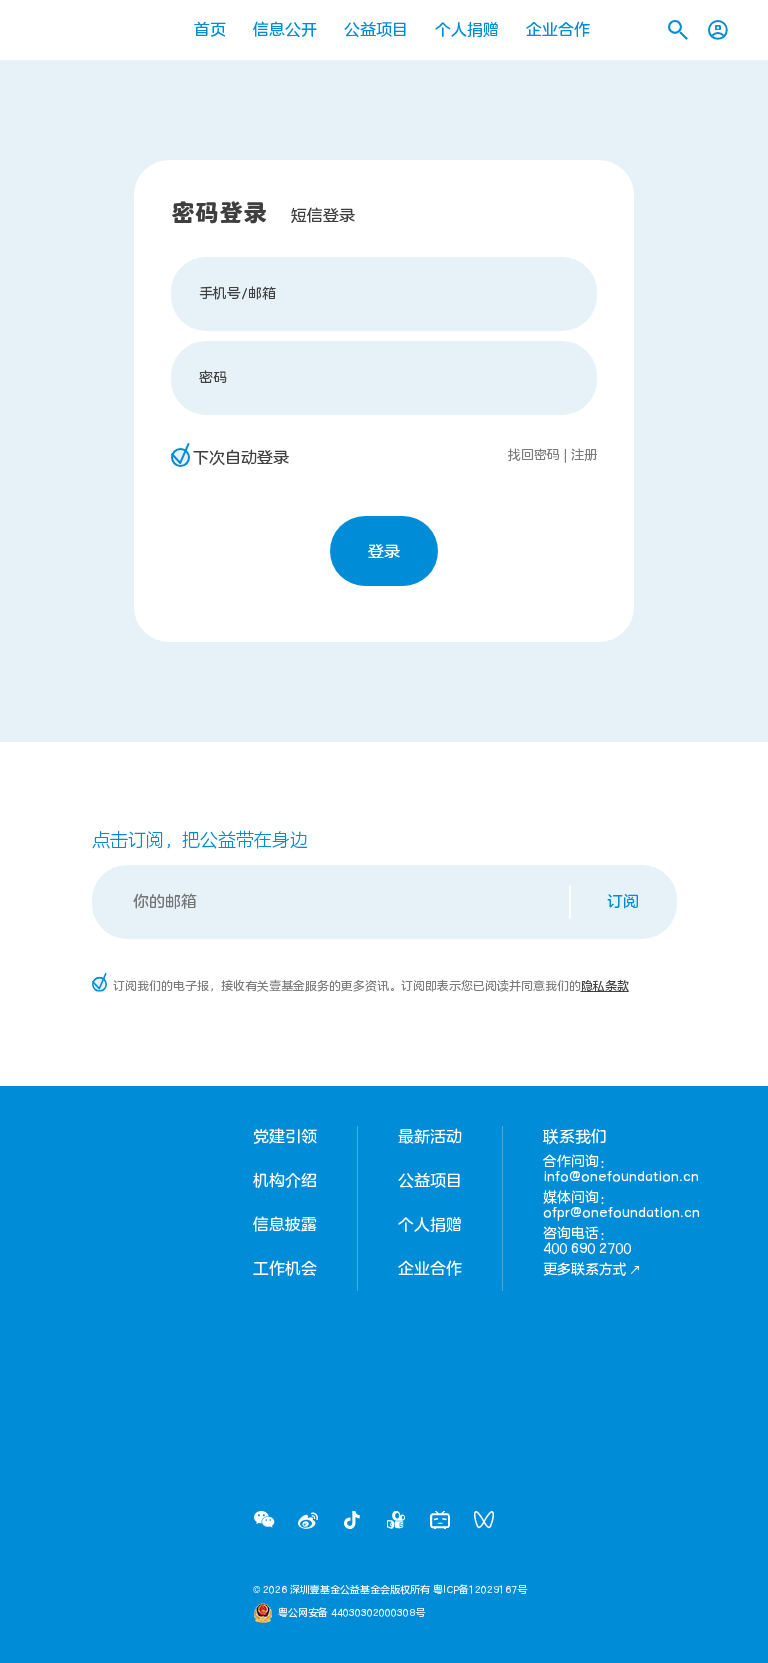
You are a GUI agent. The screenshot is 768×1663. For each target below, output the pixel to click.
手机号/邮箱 (237, 293)
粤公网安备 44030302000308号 (351, 1613)
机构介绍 (285, 1181)
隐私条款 (605, 986)
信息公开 (285, 30)
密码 (213, 377)
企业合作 (558, 30)
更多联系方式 (585, 1269)
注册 (584, 455)
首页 (210, 30)
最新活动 (430, 1137)
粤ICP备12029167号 (480, 1590)
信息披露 (285, 1225)
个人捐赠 (467, 30)
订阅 (623, 902)
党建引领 (285, 1137)
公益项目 (376, 30)
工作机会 (285, 1269)
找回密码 (534, 455)
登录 (384, 552)
